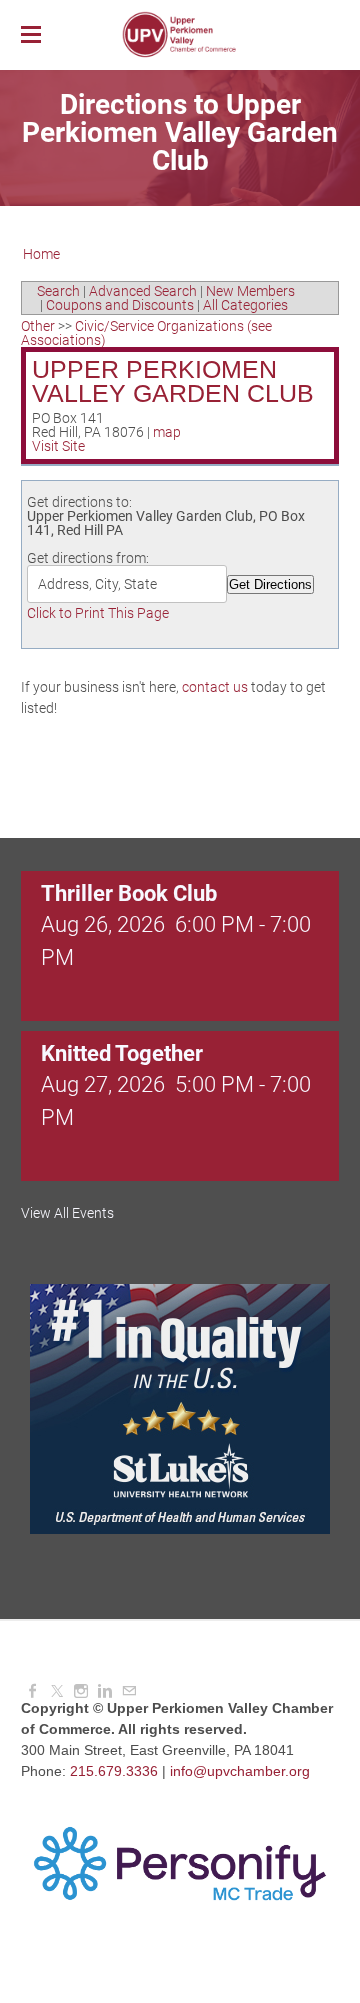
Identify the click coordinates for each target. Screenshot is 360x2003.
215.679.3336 (114, 1771)
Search (58, 291)
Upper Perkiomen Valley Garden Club (173, 382)
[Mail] (129, 1691)
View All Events (67, 1213)
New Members (250, 291)
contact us (215, 687)
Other (38, 326)
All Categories (245, 305)
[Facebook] (33, 1691)
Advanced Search (143, 291)
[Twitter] (57, 1691)
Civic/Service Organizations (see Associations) (146, 333)
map (167, 432)
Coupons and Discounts (120, 305)
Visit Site (58, 446)
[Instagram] (81, 1691)
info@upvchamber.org (240, 1771)
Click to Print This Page (98, 613)
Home (41, 254)
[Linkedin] (105, 1691)
